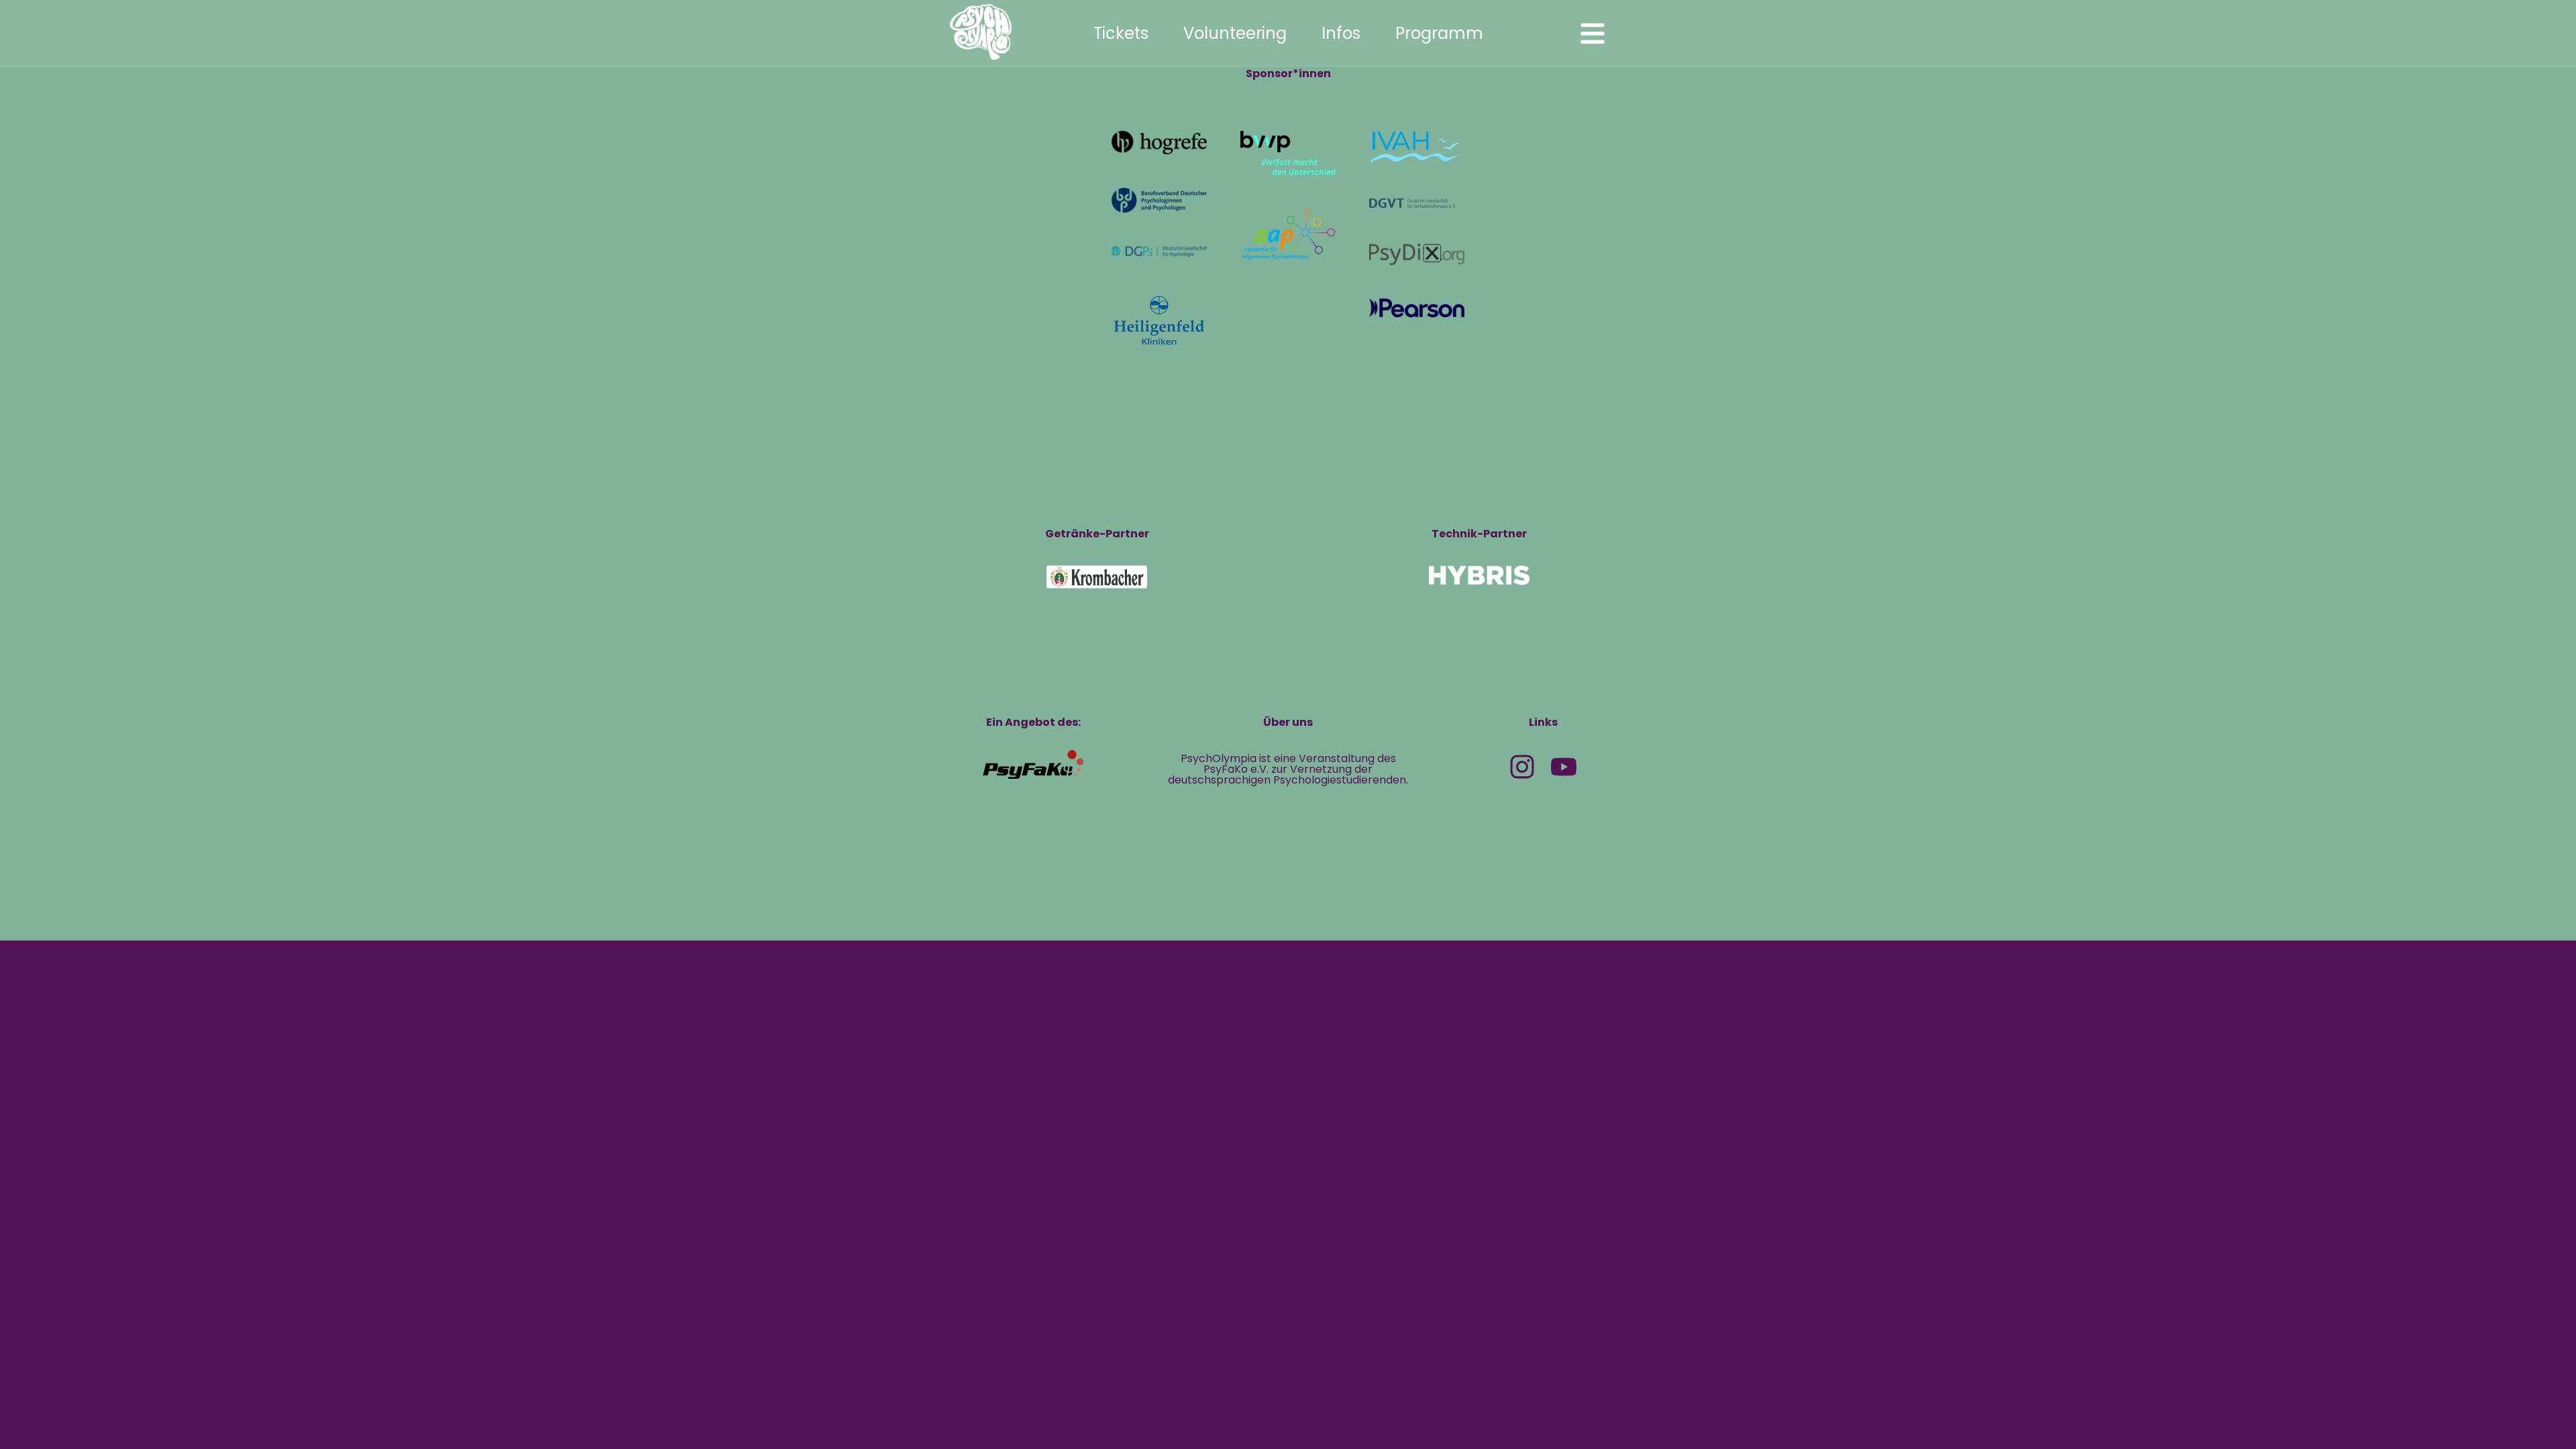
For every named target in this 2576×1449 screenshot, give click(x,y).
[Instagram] (1522, 767)
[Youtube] (1564, 767)
